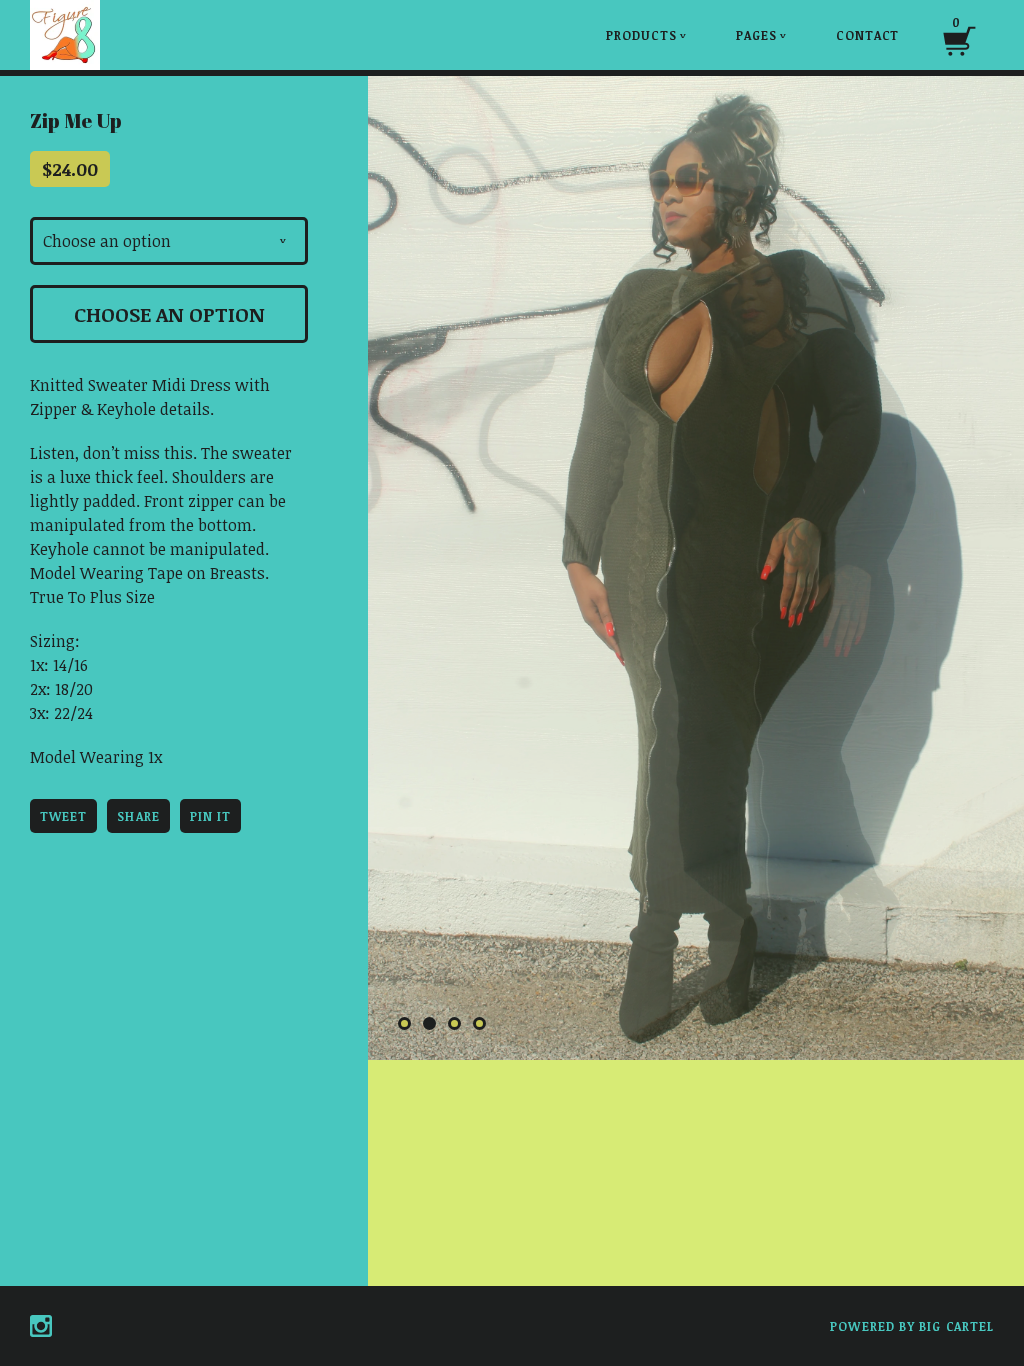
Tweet (63, 816)
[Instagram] (41, 1326)
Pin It (210, 816)
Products (646, 35)
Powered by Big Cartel (912, 1326)
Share (138, 816)
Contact (867, 35)
